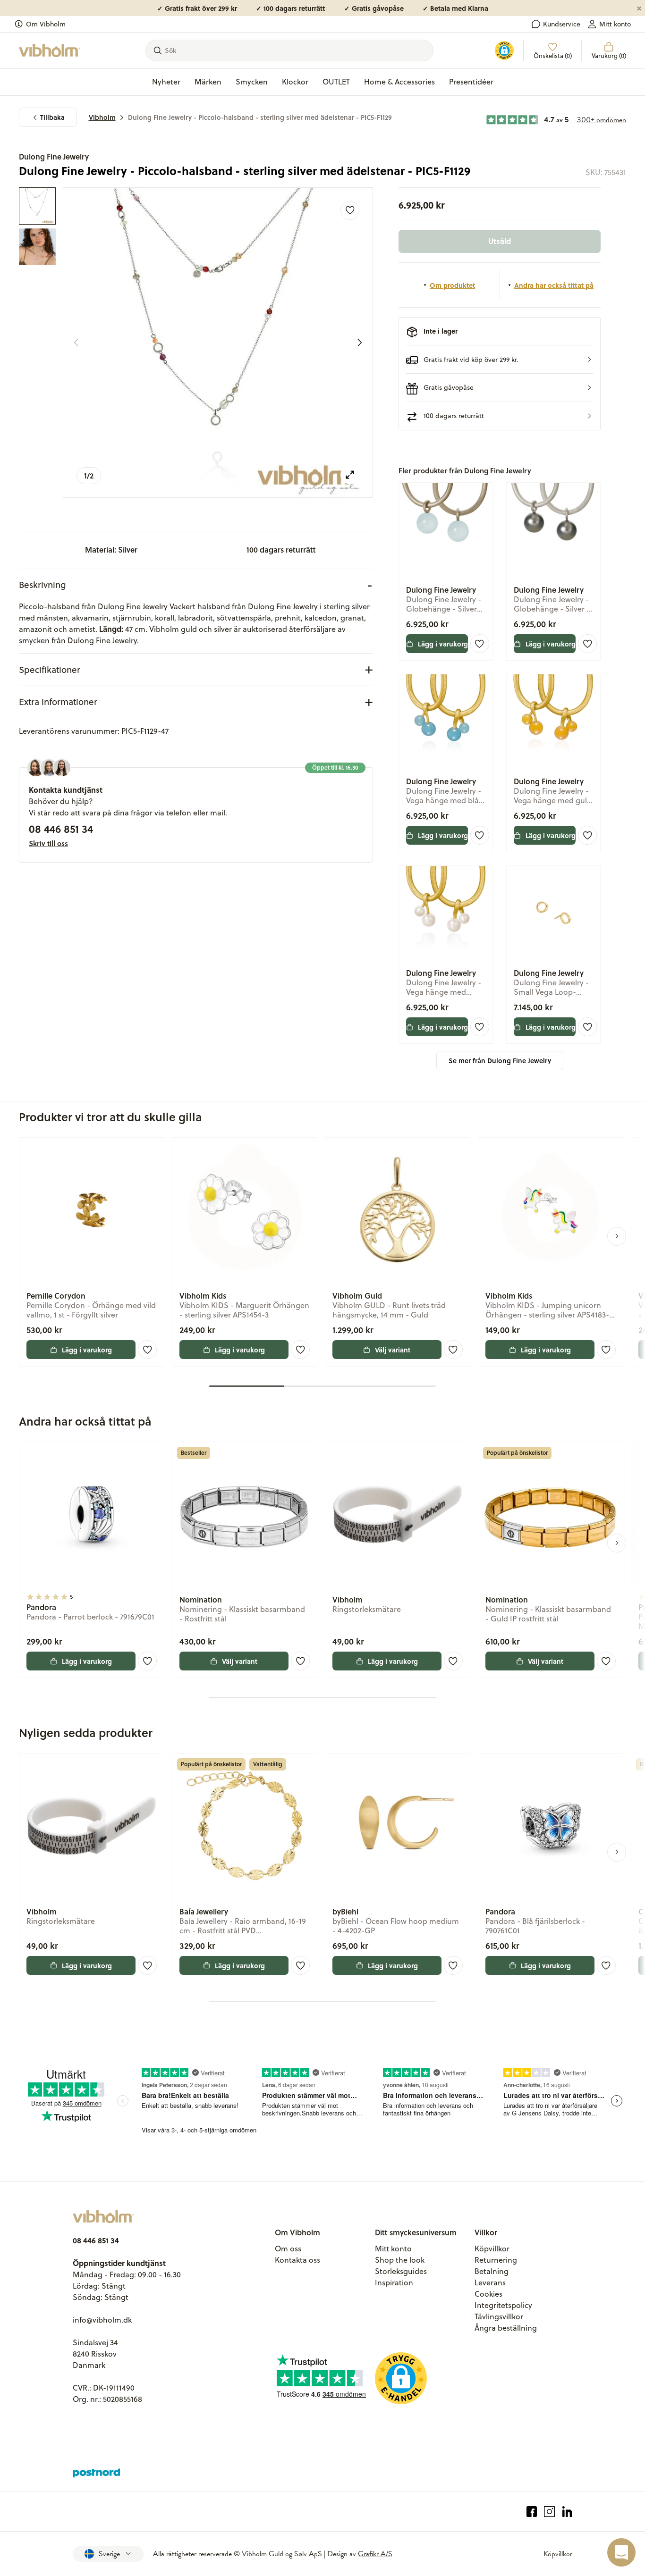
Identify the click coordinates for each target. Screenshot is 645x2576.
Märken (208, 82)
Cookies (488, 2294)
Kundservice (562, 24)
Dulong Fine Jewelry (54, 156)
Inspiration (394, 2282)
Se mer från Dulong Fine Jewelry (500, 1061)
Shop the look (400, 2260)
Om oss (288, 2249)
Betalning (492, 2271)
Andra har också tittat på (554, 285)
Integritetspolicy (503, 2305)
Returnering (496, 2260)
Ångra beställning (506, 2328)
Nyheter (166, 82)
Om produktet (452, 285)
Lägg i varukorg (443, 644)
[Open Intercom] (621, 2552)
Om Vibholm (46, 24)
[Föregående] (76, 343)
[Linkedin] (567, 2512)
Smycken (252, 82)
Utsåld (500, 241)
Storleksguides (401, 2271)
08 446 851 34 (61, 829)
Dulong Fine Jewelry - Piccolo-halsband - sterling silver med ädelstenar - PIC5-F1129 (260, 117)
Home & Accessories (399, 82)
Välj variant (393, 1350)
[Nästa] (360, 343)
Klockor (295, 82)
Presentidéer (471, 82)
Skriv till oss (48, 843)
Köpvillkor (492, 2249)
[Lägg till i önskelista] (350, 210)
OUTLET (336, 82)
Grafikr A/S (375, 2554)
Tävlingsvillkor (499, 2316)
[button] (500, 359)
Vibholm (102, 117)
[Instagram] (549, 2512)
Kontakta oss (297, 2260)
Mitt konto (615, 24)
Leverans (490, 2282)
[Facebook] (532, 2512)
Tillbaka (52, 117)
